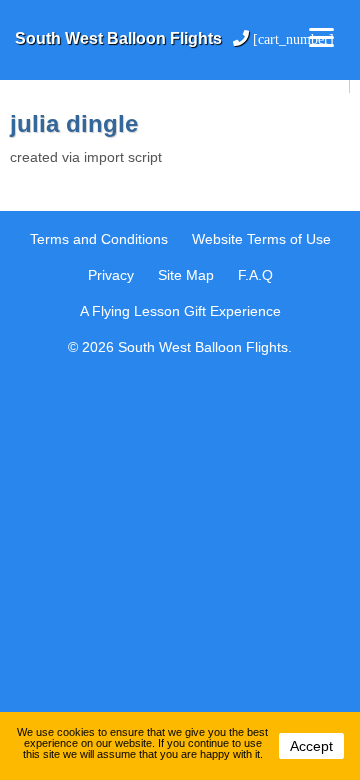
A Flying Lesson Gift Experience (180, 311)
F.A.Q (255, 275)
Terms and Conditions (99, 239)
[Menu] (321, 37)
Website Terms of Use (261, 239)
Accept (311, 746)
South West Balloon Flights (120, 38)
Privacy (111, 275)
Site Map (186, 275)
